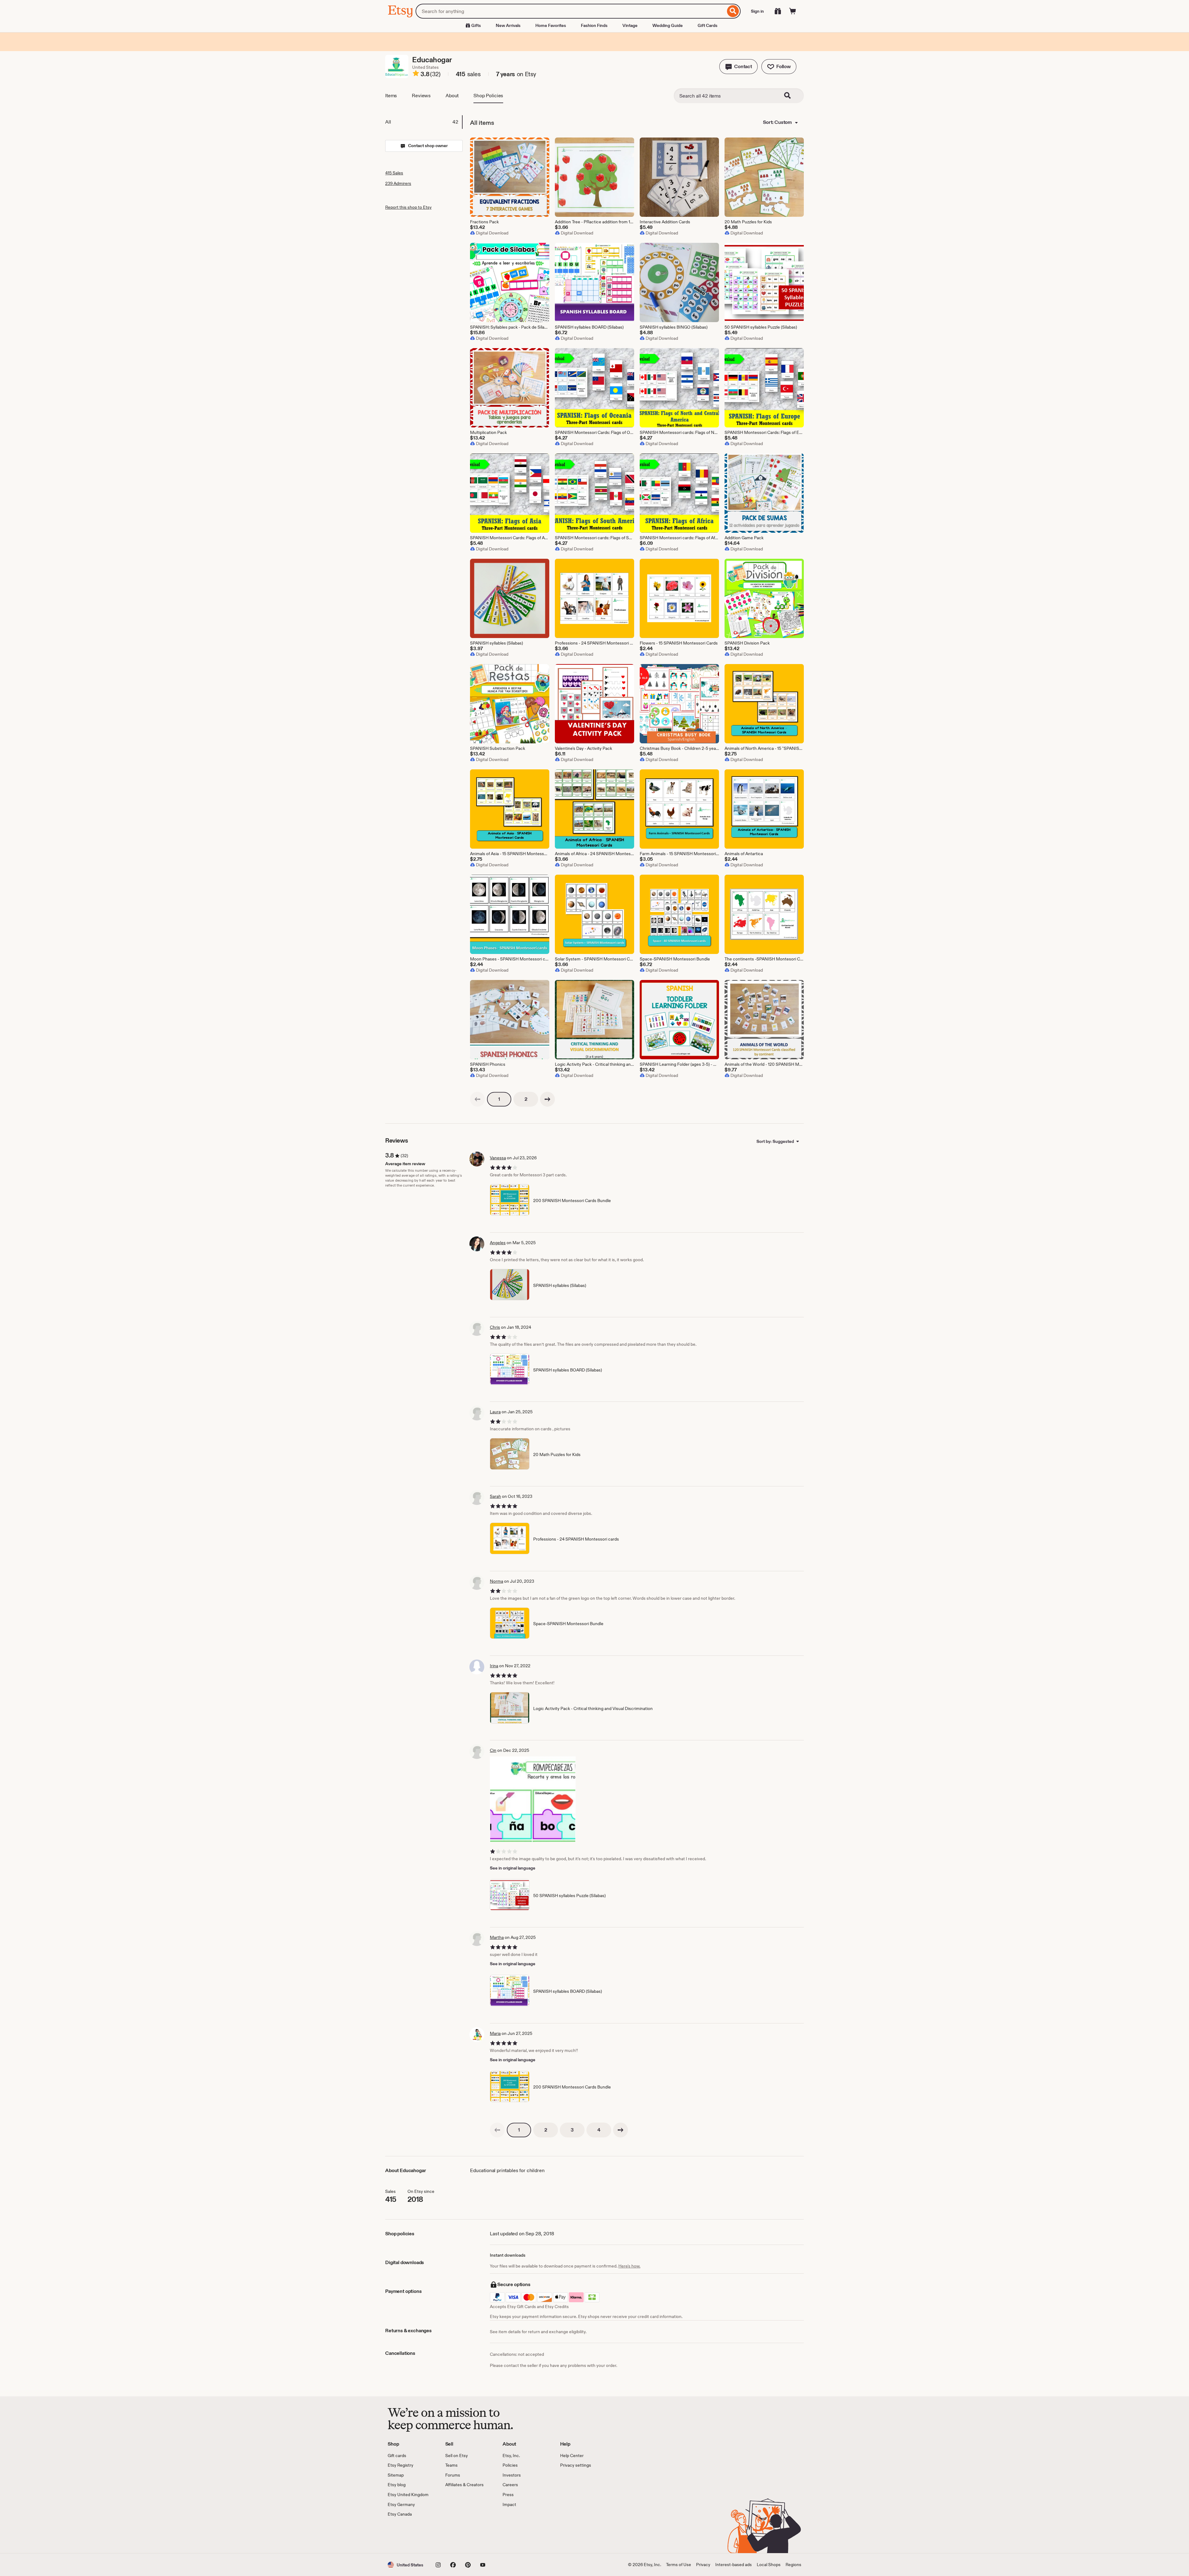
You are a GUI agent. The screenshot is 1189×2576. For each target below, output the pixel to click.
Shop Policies (488, 96)
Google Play (455, 2535)
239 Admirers (398, 183)
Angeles (498, 1243)
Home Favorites (551, 25)
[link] (477, 1099)
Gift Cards (708, 25)
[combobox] (571, 11)
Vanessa (498, 1158)
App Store (409, 2535)
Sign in (757, 11)
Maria (495, 2033)
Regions (793, 2565)
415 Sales (394, 173)
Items (391, 96)
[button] (738, 67)
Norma (497, 1581)
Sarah (495, 1496)
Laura (495, 1412)
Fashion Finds (594, 25)
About (452, 96)
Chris (495, 1327)
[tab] (424, 122)
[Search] (733, 11)
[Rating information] (416, 74)
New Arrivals (508, 25)
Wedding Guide (668, 25)
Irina (494, 1666)
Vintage (630, 25)
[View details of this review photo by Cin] (533, 1799)
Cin (493, 1750)
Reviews (421, 96)
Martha (497, 1937)
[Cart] (793, 11)
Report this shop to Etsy (408, 207)
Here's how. (629, 2266)
